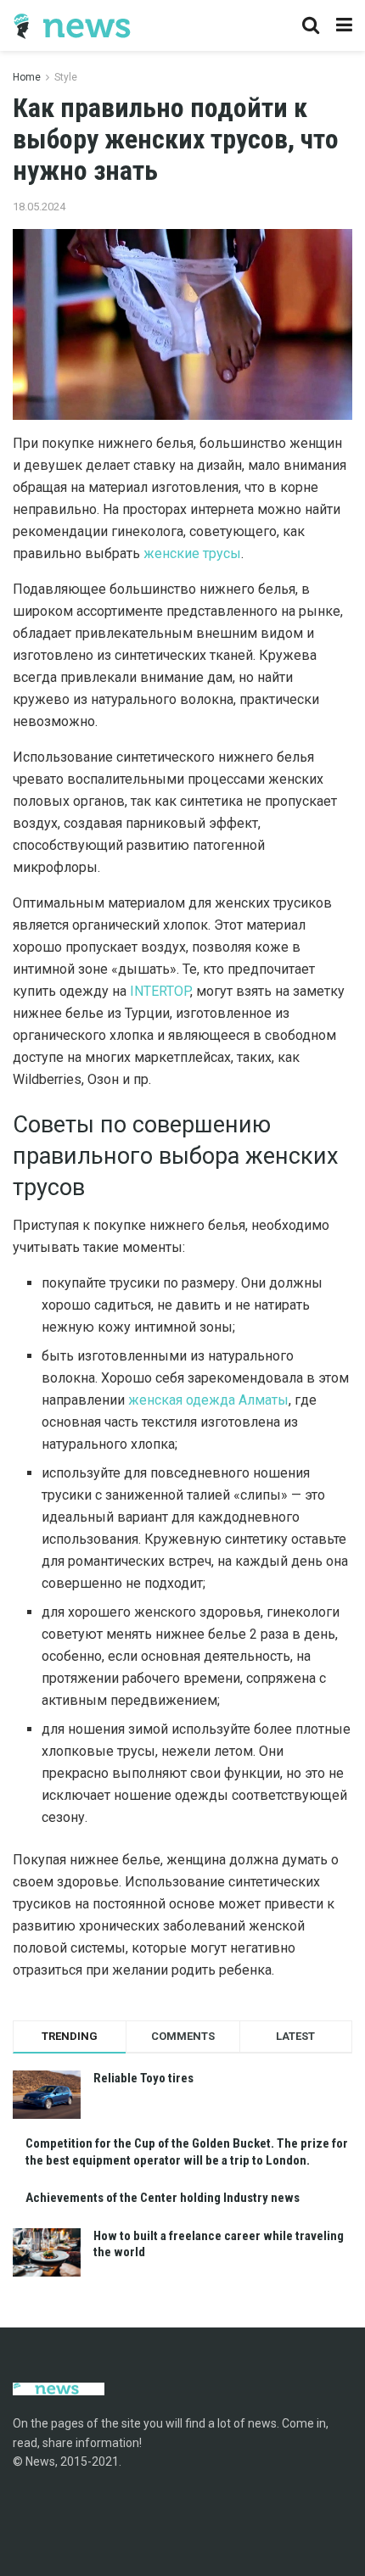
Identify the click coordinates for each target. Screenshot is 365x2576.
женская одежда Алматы (208, 1400)
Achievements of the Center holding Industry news (163, 2198)
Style (66, 77)
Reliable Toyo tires (143, 2078)
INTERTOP (160, 991)
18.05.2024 (39, 207)
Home (27, 77)
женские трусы (192, 553)
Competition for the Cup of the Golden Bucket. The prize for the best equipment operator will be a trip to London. (187, 2152)
